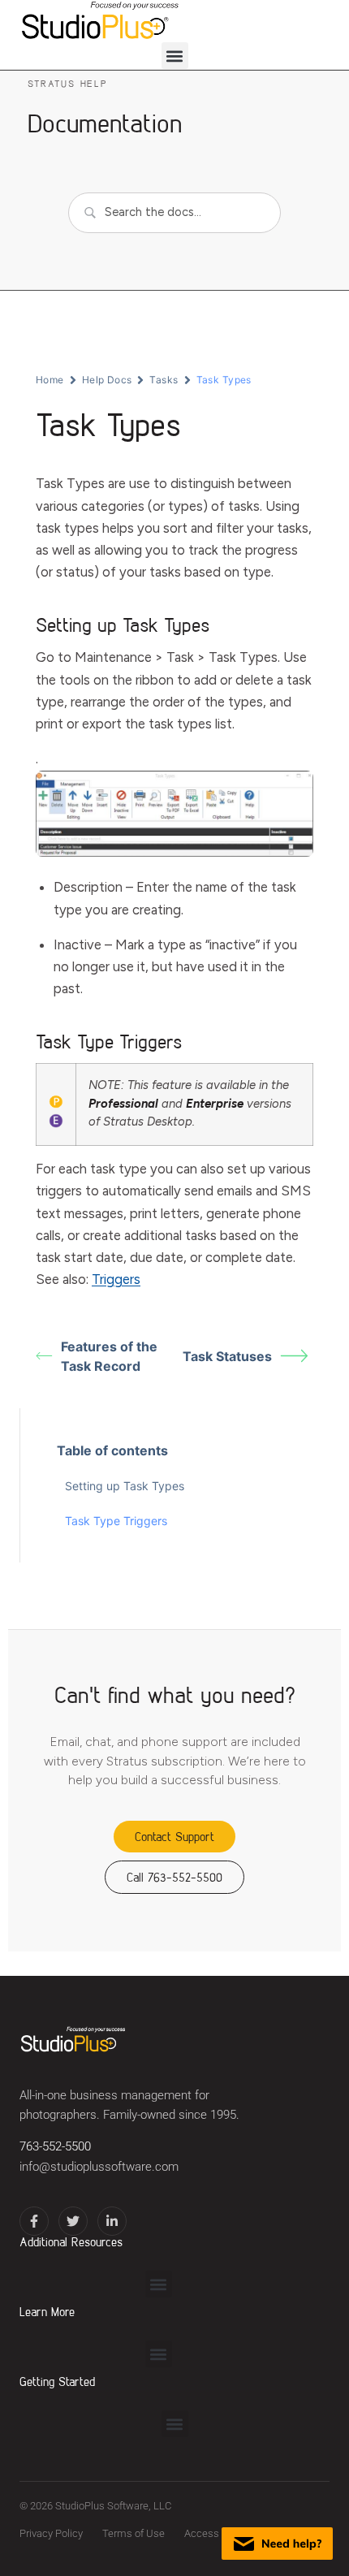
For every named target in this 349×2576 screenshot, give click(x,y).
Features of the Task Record (109, 1356)
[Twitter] (73, 2221)
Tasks (164, 380)
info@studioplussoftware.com (99, 2167)
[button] (175, 56)
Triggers (116, 1279)
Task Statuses (227, 1356)
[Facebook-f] (34, 2221)
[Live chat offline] (277, 2544)
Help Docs (107, 380)
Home (50, 380)
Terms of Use (134, 2533)
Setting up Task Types (125, 1486)
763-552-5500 (55, 2147)
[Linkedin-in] (112, 2221)
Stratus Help (67, 83)
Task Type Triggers (116, 1521)
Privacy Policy (51, 2533)
